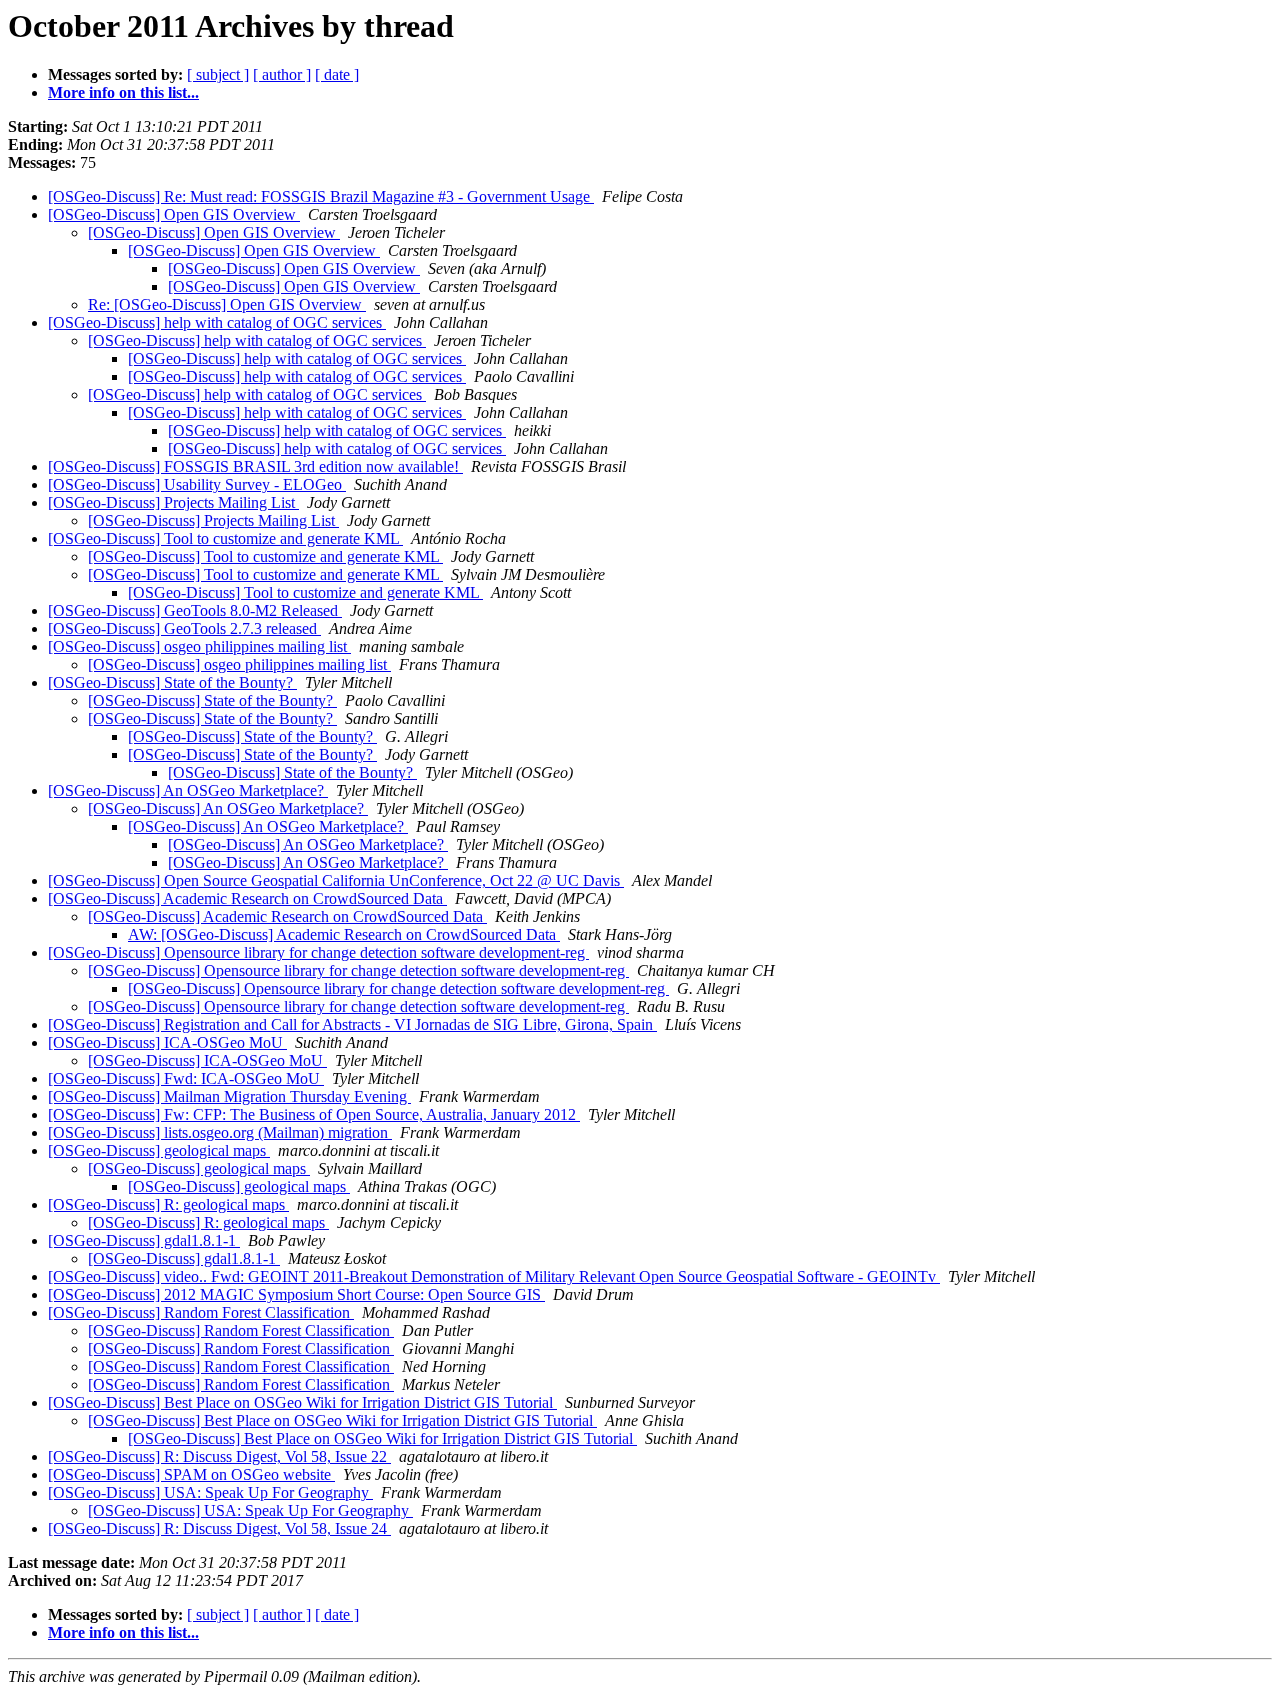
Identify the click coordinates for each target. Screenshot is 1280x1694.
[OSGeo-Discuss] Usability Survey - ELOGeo (197, 484)
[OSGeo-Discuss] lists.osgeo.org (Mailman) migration (220, 1132)
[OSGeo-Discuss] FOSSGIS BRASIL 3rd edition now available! (255, 466)
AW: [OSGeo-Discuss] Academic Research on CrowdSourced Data (344, 934)
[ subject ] (218, 74)
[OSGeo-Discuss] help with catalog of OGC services (217, 322)
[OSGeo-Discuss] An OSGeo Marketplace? (188, 790)
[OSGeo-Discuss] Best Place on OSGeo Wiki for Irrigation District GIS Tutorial (302, 1402)
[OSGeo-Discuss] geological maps (159, 1150)
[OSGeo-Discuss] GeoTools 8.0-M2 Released (195, 610)
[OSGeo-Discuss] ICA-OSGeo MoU (167, 1042)
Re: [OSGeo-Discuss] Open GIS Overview (227, 304)
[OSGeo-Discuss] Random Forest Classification (201, 1312)
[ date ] (337, 74)
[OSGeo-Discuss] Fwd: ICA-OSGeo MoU (186, 1078)
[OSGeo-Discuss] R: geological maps (168, 1204)
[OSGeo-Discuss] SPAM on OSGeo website (191, 1474)
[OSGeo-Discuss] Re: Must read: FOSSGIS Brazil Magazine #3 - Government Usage (321, 196)
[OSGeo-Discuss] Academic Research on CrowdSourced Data (247, 898)
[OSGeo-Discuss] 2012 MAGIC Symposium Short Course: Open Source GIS (296, 1294)
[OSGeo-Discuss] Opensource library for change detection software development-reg (318, 952)
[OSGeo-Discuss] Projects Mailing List (173, 502)
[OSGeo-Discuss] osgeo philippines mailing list (199, 646)
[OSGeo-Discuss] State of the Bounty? (172, 682)
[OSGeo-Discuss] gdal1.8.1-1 (144, 1240)
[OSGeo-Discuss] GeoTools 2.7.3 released (184, 628)
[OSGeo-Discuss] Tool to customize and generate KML (225, 538)
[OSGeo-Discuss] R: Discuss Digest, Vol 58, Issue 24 (219, 1528)
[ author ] (282, 74)
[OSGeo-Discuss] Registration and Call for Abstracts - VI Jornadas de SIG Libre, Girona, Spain (352, 1024)
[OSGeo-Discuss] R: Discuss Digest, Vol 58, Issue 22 (219, 1456)
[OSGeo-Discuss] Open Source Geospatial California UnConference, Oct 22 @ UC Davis (336, 880)
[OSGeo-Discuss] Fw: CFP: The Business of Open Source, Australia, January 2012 (314, 1114)
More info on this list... (123, 92)
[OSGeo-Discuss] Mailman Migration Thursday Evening (229, 1096)
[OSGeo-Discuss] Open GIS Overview (174, 214)
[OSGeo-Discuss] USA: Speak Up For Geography (210, 1492)
